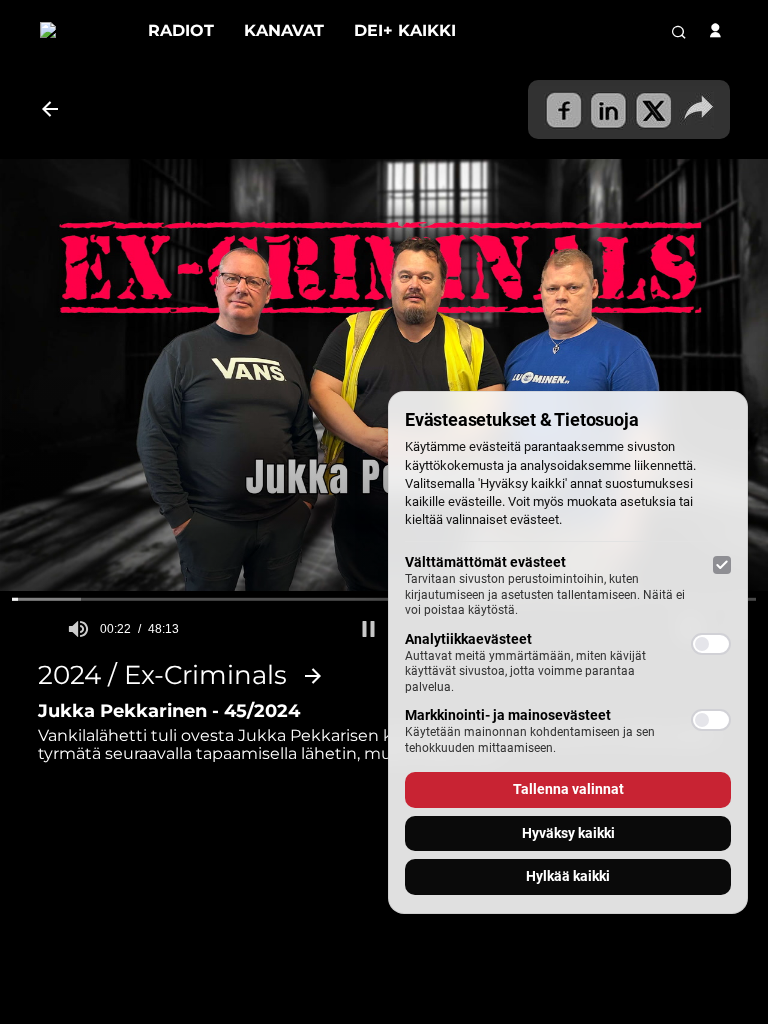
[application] (384, 375)
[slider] (384, 599)
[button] (369, 629)
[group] (78, 629)
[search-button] (679, 32)
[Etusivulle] (79, 30)
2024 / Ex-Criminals (162, 676)
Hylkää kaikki (568, 876)
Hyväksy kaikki (568, 833)
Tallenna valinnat (568, 789)
